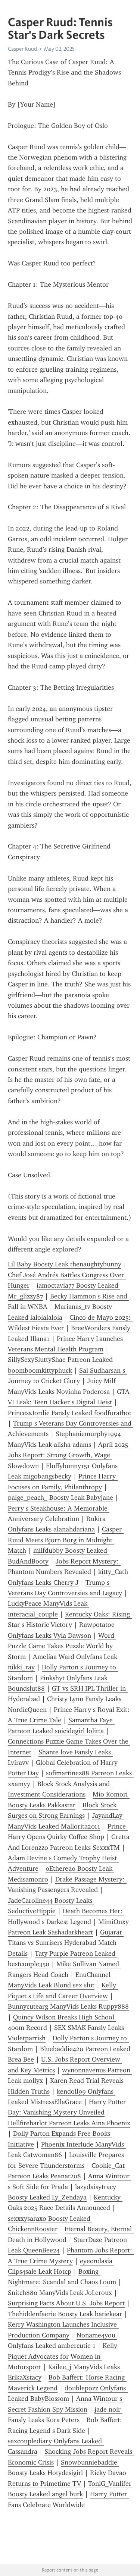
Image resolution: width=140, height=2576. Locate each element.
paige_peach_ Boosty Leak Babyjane (60, 1498)
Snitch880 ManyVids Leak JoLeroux (60, 2293)
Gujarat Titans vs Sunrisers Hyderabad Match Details (66, 1943)
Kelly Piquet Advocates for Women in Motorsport (63, 2356)
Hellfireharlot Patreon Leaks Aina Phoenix (69, 2123)
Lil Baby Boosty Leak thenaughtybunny (65, 1264)
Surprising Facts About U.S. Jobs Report (66, 2303)
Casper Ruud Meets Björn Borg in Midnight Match (66, 1540)
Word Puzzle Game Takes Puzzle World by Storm (62, 1646)
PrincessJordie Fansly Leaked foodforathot (70, 1413)
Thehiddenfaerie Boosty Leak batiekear (65, 2314)
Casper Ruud (22, 49)
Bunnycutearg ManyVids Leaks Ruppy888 (68, 2006)
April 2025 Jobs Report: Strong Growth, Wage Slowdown (69, 1455)
